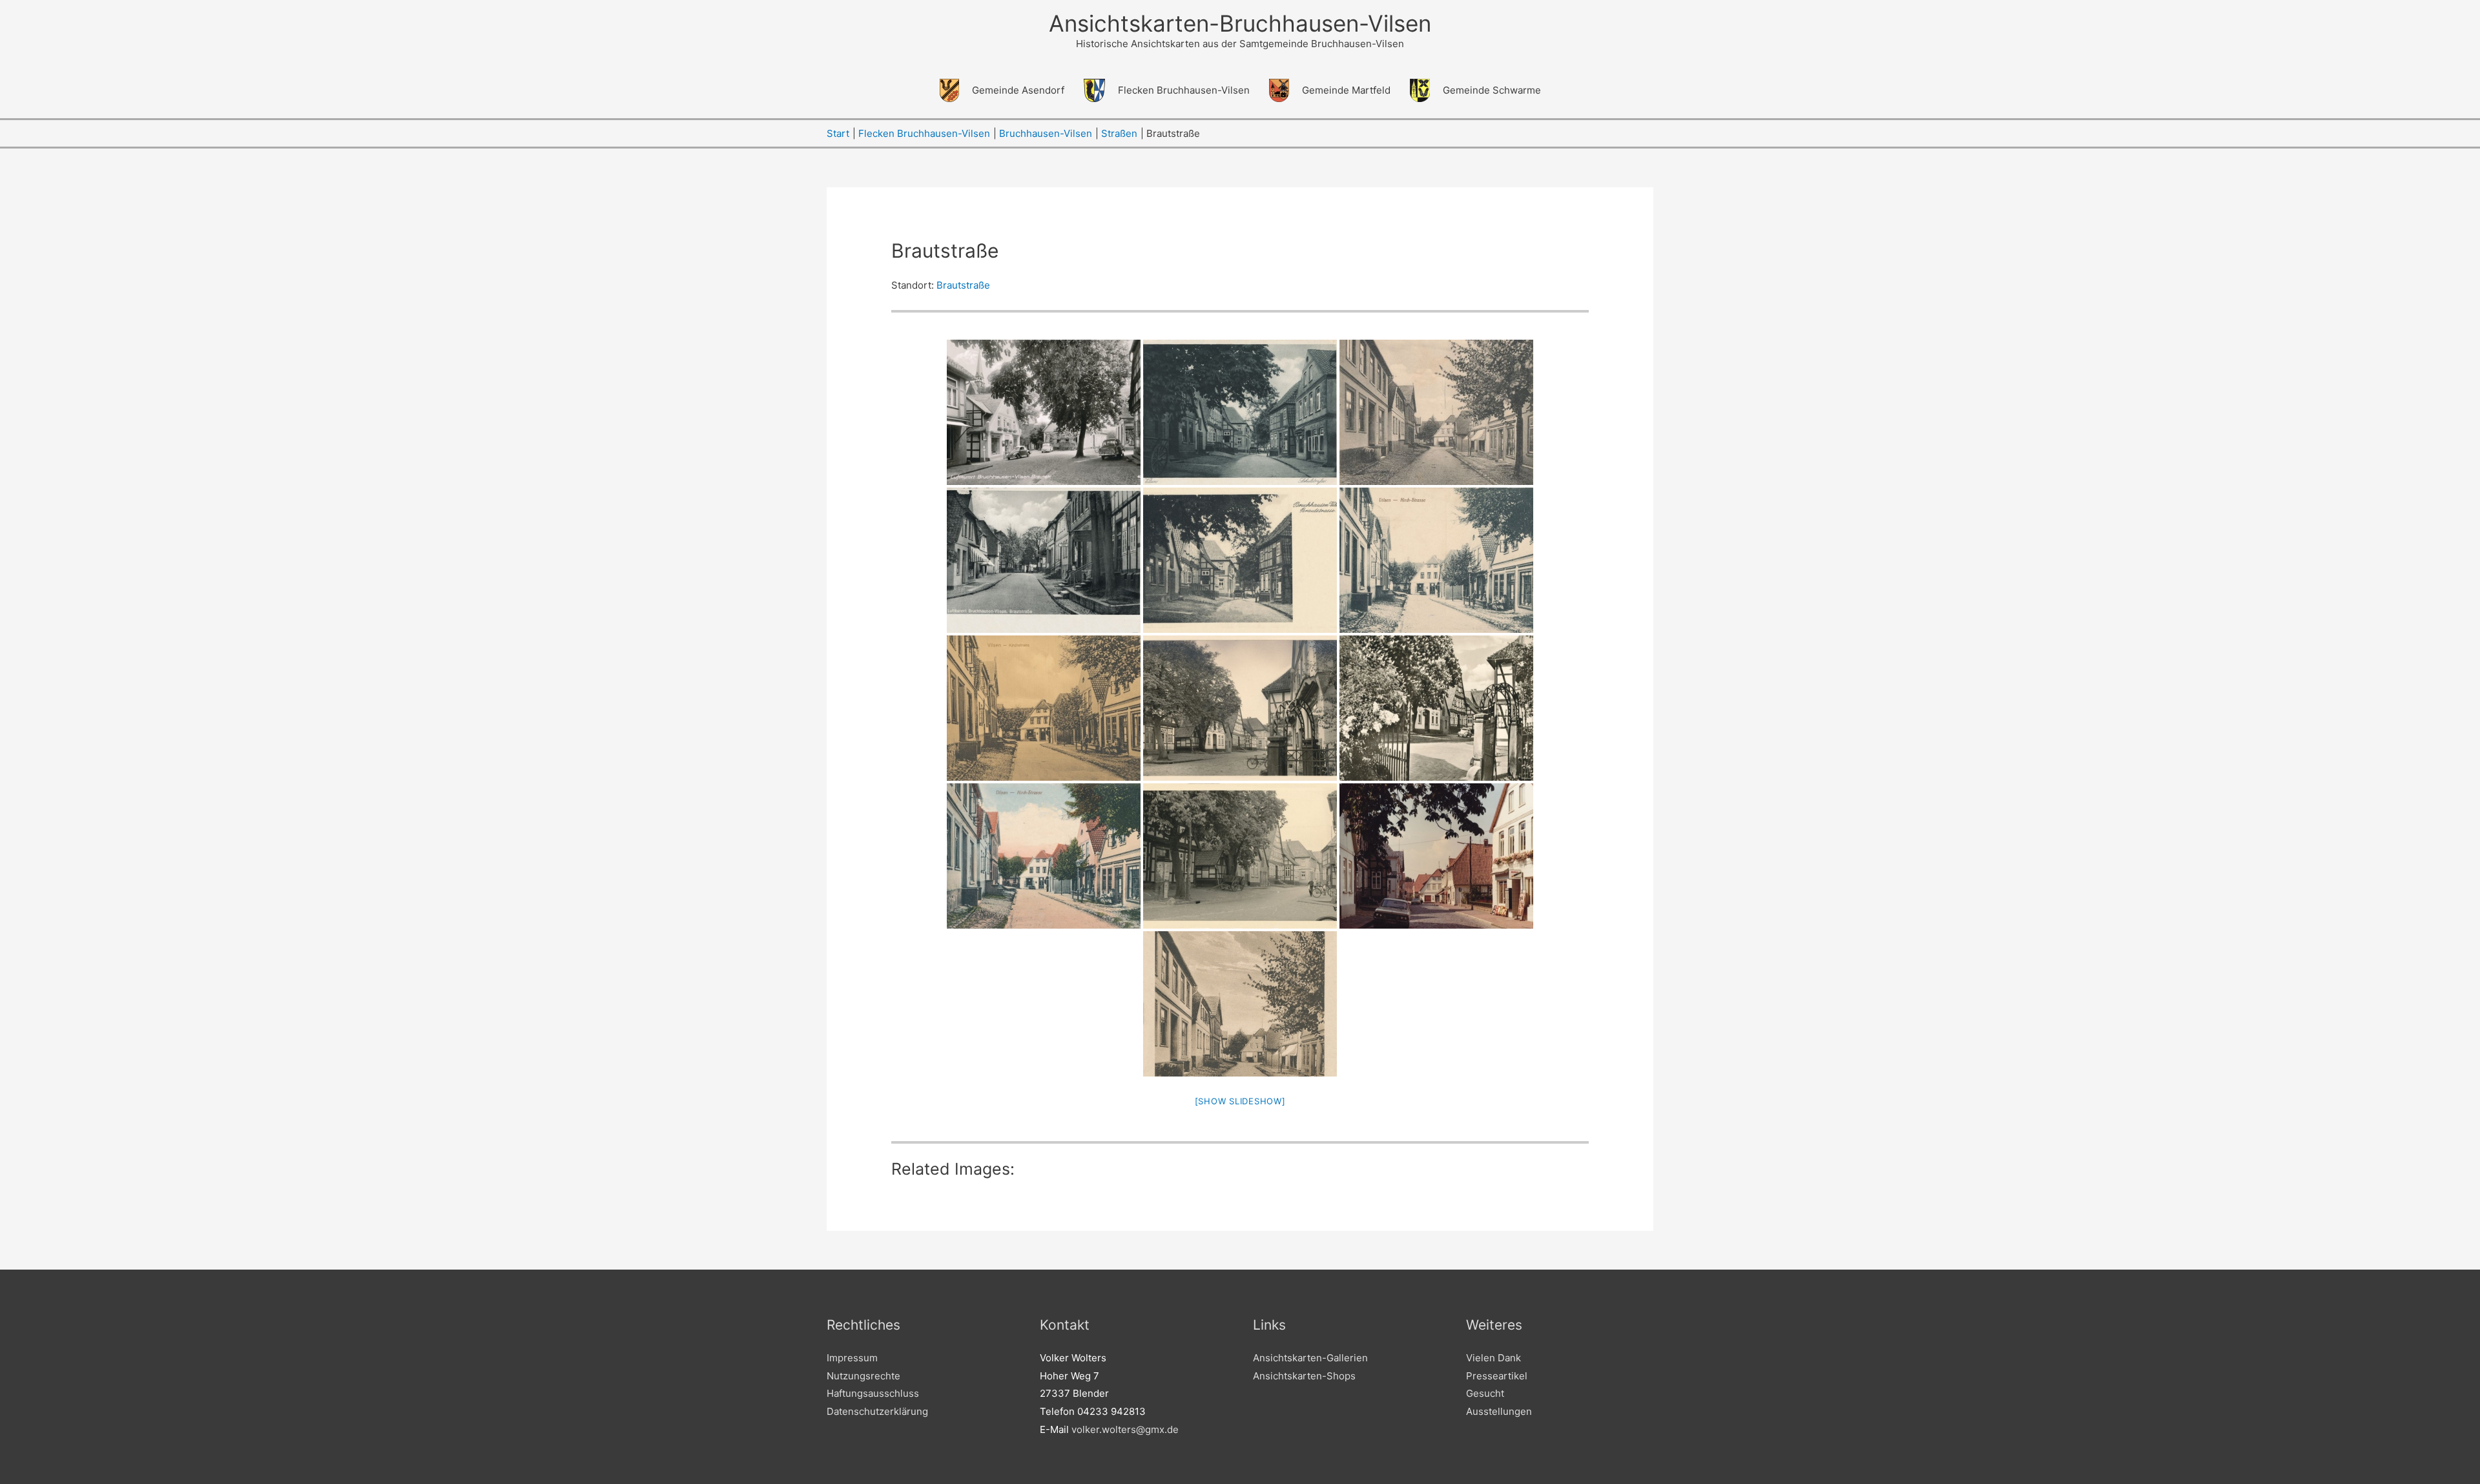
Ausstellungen (1499, 1411)
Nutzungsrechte (863, 1376)
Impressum (852, 1358)
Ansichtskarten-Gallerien (1310, 1358)
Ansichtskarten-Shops (1304, 1376)
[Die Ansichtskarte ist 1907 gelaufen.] (1436, 412)
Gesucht (1485, 1393)
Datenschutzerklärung (877, 1411)
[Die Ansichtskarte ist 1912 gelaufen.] (1436, 560)
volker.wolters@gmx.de (1125, 1429)
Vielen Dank (1493, 1358)
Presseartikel (1497, 1376)
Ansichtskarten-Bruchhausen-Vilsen (1240, 23)
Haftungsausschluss (873, 1393)
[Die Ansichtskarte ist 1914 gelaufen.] (1044, 856)
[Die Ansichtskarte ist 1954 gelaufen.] (1240, 856)
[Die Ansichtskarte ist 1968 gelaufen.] (1436, 708)
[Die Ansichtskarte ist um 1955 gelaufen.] (1044, 412)
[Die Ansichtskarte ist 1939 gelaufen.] (1044, 560)
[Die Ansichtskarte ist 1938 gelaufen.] (1240, 560)
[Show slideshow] (1240, 1101)
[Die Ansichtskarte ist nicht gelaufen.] (1240, 412)
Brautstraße (963, 285)
